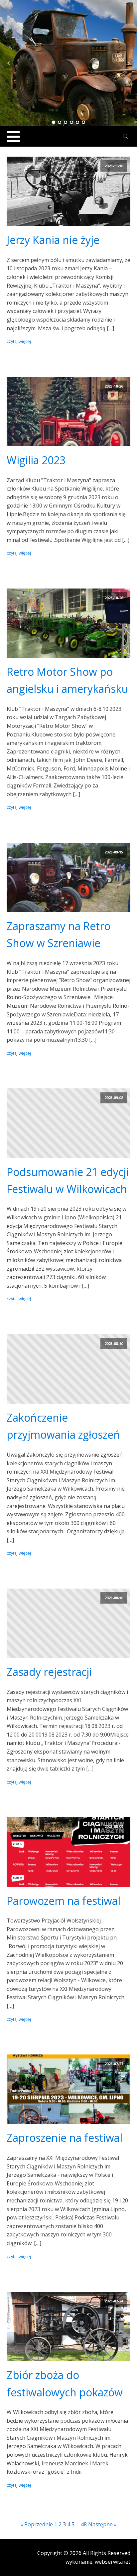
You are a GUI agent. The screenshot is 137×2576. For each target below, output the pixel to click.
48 (84, 2524)
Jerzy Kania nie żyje (53, 240)
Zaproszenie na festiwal (65, 2138)
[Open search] (126, 137)
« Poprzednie (37, 2524)
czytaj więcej (19, 341)
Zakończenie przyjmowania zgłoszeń (63, 1426)
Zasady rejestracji (49, 1672)
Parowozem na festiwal (64, 1901)
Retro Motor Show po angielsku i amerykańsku (67, 680)
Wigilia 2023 (36, 460)
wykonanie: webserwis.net (98, 2562)
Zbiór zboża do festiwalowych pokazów (65, 2383)
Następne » (102, 2524)
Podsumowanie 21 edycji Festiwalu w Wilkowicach (68, 1180)
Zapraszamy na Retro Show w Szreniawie (59, 934)
